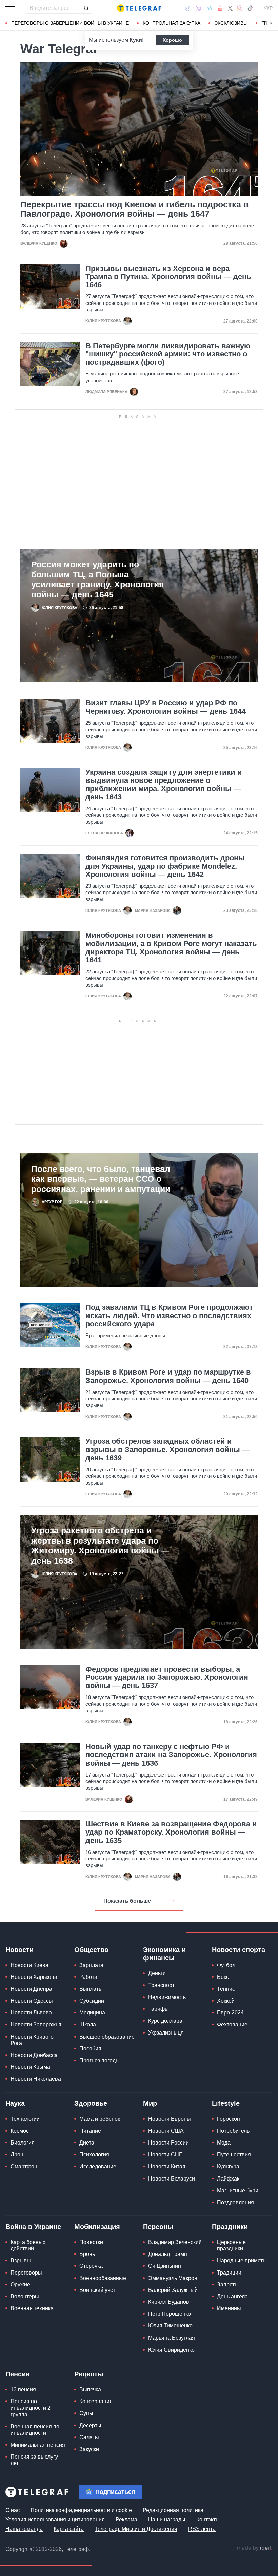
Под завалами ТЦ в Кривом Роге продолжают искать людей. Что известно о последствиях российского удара (169, 1315)
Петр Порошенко (170, 2314)
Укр (268, 8)
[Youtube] (220, 8)
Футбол (226, 1965)
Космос (20, 2131)
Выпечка (90, 2389)
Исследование (98, 2166)
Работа (88, 1977)
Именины (229, 2308)
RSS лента (202, 2529)
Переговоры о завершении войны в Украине (70, 23)
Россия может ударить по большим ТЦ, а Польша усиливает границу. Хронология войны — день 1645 (98, 579)
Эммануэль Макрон (173, 2278)
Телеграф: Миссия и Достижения (136, 2529)
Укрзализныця (166, 2033)
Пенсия (18, 2374)
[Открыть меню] (10, 8)
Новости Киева (29, 1965)
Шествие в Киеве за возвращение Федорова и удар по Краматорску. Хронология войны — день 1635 (171, 1832)
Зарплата (91, 1965)
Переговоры (26, 2273)
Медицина (92, 2013)
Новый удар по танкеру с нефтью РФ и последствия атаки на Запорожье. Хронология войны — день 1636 (171, 1755)
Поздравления (235, 2202)
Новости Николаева (36, 2079)
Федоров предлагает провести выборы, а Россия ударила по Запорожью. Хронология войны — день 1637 (167, 1677)
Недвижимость (167, 1997)
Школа (88, 2025)
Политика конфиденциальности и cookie (81, 2510)
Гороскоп (229, 2119)
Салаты (89, 2437)
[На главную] (139, 8)
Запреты (228, 2285)
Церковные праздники (231, 2245)
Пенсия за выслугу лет (34, 2460)
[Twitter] (230, 8)
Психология (94, 2155)
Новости (19, 1950)
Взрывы (21, 2260)
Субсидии (92, 2001)
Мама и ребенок (100, 2119)
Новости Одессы (32, 2001)
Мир (150, 2103)
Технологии (25, 2119)
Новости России (168, 2143)
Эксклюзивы (231, 23)
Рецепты (89, 2374)
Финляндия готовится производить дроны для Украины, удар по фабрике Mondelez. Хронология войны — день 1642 (165, 866)
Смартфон (24, 2166)
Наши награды (167, 2519)
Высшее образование (107, 2037)
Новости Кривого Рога (32, 2040)
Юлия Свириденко (171, 2350)
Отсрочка (91, 2266)
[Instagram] (240, 8)
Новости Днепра (31, 1989)
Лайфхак (228, 2179)
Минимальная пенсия (38, 2445)
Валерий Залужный (173, 2290)
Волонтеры (25, 2296)
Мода (224, 2143)
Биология (23, 2143)
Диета (87, 2143)
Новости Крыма (30, 2067)
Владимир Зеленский (175, 2242)
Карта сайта (69, 2529)
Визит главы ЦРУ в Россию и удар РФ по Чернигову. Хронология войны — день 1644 (166, 707)
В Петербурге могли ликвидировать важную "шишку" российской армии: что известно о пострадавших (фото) (168, 354)
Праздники (230, 2227)
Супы (86, 2413)
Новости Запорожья (36, 2025)
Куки (136, 40)
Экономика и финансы (164, 1954)
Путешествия (234, 2155)
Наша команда (24, 2529)
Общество (91, 1950)
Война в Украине (33, 2227)
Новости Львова (31, 2013)
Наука (15, 2103)
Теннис (226, 1989)
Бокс (223, 1977)
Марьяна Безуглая (172, 2338)
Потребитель (233, 2131)
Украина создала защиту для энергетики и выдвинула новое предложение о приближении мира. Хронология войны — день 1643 (164, 785)
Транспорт (161, 1985)
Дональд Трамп (168, 2254)
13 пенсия (23, 2389)
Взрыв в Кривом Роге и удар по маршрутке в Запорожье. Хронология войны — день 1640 (168, 1376)
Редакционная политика (173, 2510)
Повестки (91, 2242)
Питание (90, 2131)
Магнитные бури (238, 2191)
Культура (228, 2166)
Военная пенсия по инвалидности (35, 2430)
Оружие (20, 2285)
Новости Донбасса (34, 2055)
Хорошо (172, 40)
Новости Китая (167, 2166)
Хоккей (226, 2001)
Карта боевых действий (28, 2245)
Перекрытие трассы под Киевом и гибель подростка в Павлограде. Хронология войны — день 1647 (134, 209)
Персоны (158, 2227)
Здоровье (91, 2103)
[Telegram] (210, 8)
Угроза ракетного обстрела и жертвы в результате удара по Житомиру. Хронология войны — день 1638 (100, 1545)
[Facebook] (188, 8)
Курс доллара (165, 2021)
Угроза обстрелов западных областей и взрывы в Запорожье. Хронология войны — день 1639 (167, 1450)
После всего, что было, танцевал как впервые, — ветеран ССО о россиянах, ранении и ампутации (101, 1179)
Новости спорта (239, 1950)
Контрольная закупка (172, 23)
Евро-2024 (230, 2013)
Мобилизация (97, 2227)
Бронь (87, 2254)
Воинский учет (97, 2290)
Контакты (208, 2519)
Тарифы (158, 2009)
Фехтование (232, 2025)
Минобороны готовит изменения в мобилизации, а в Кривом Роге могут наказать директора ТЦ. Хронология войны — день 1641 (171, 948)
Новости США (166, 2131)
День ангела (232, 2296)
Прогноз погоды (100, 2060)
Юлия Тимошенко (170, 2326)
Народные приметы (242, 2260)
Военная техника (32, 2308)
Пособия (90, 2049)
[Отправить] (86, 8)
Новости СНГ (165, 2155)
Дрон (17, 2155)
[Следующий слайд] (271, 23)
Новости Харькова (34, 1977)
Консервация (96, 2401)
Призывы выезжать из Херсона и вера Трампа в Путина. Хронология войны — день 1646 (168, 277)
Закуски (89, 2449)
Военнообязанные (103, 2278)
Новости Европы (170, 2119)
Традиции (229, 2273)
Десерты (90, 2425)
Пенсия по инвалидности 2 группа (31, 2408)
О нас (13, 2510)
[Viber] (198, 8)
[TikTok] (250, 8)
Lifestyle (226, 2103)
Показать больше (127, 1901)
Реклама (126, 2519)
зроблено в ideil (254, 2548)
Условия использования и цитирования (55, 2519)
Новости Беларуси (172, 2179)
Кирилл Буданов (169, 2302)
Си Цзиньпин (165, 2266)
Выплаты (91, 1989)
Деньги (157, 1973)
